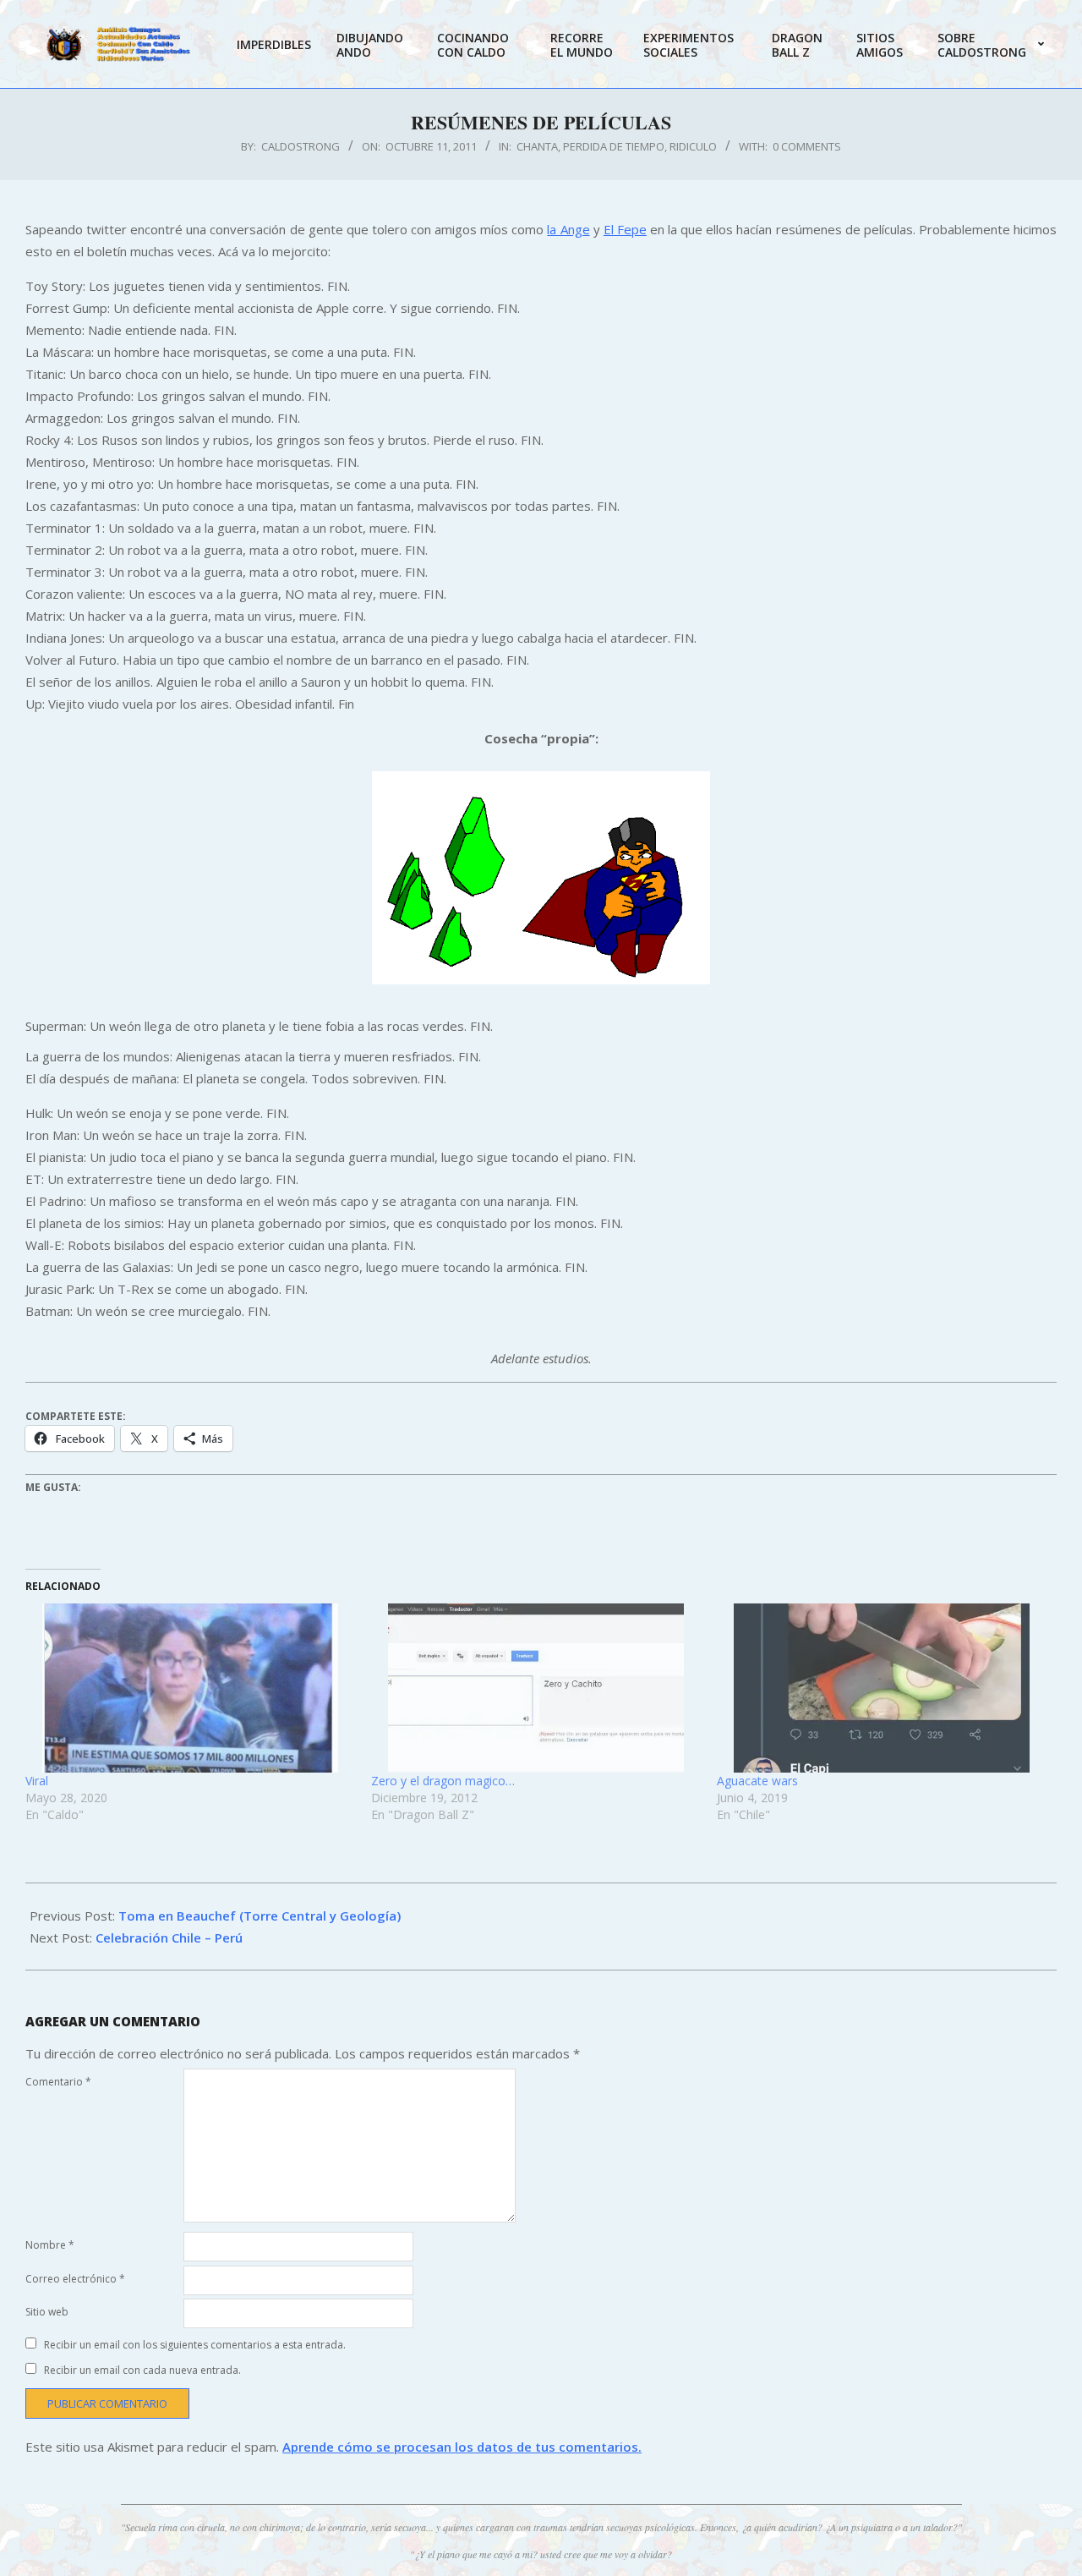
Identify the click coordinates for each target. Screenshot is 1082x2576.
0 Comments (807, 146)
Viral (37, 1781)
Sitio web (47, 2312)
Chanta (537, 146)
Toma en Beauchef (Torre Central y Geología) (260, 1916)
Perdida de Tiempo (614, 146)
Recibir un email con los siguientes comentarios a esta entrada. (195, 2345)
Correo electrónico (75, 2279)
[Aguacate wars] (881, 1688)
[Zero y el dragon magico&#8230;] (536, 1688)
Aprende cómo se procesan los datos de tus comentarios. (462, 2447)
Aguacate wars (757, 1781)
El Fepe (625, 229)
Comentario (58, 2082)
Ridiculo (693, 146)
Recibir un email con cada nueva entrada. (142, 2370)
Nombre (50, 2245)
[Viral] (190, 1688)
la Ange (568, 229)
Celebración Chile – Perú (169, 1937)
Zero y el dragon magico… (443, 1781)
